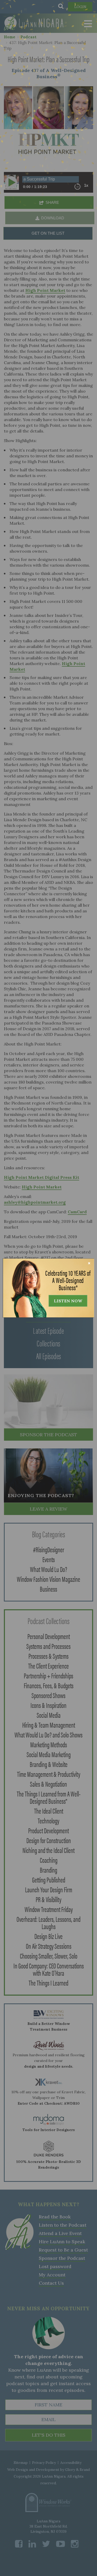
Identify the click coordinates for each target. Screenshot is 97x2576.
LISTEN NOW (68, 1301)
